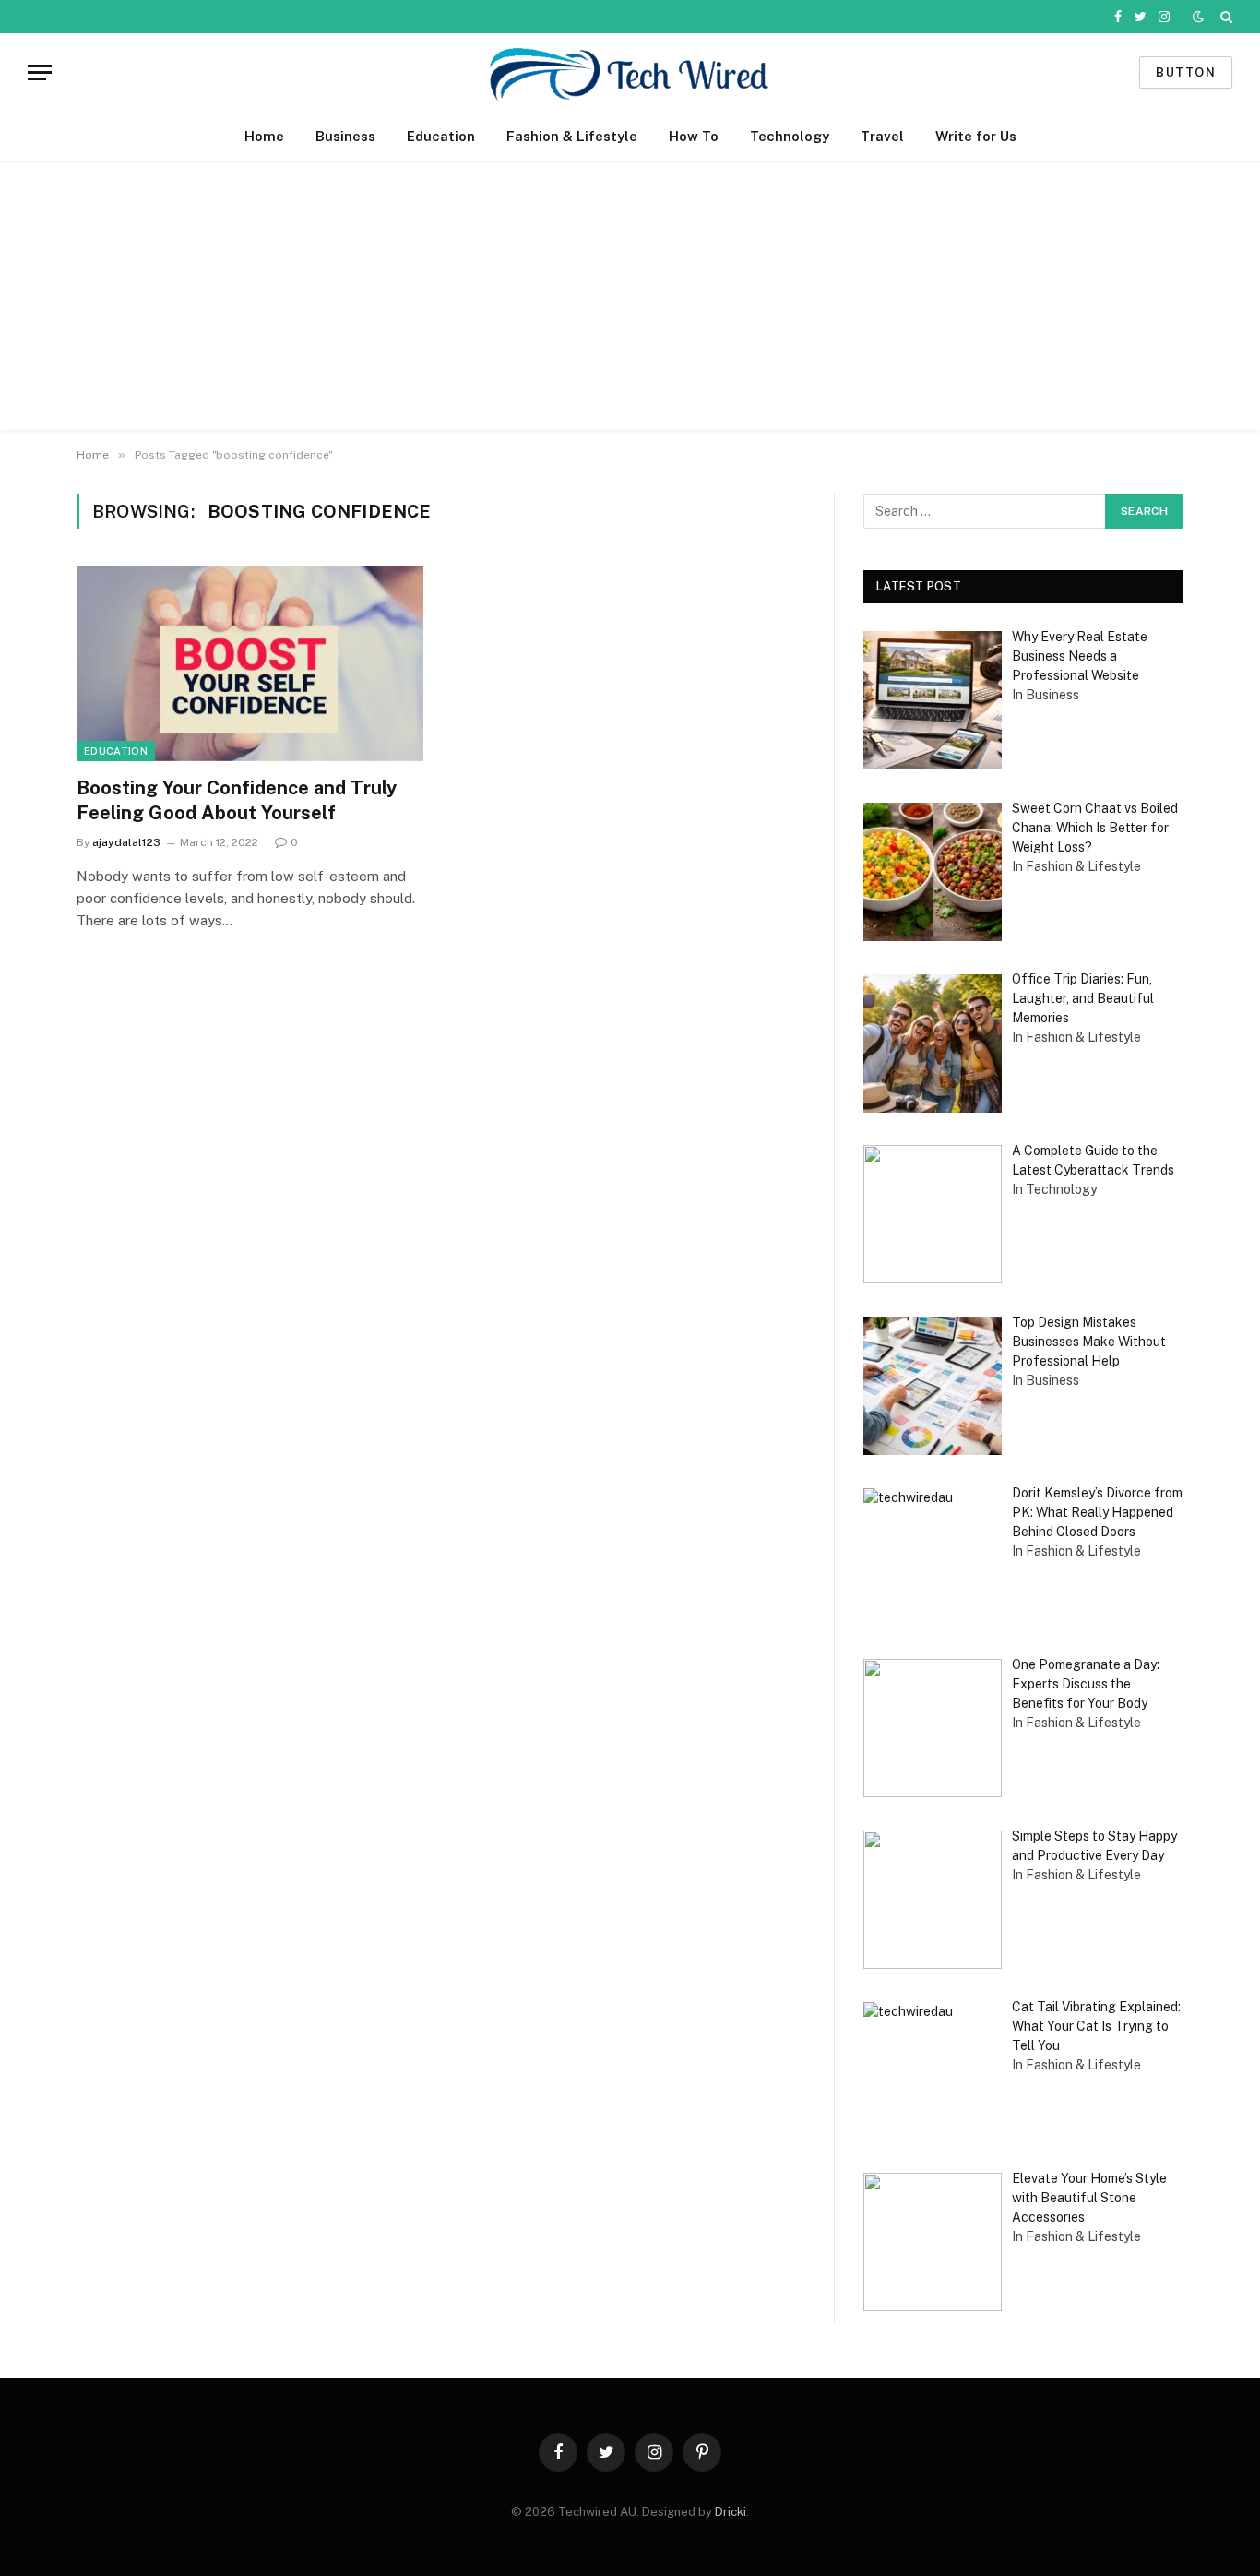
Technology (790, 136)
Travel (882, 136)
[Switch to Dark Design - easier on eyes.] (1198, 17)
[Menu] (40, 72)
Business (345, 136)
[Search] (1224, 17)
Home (264, 136)
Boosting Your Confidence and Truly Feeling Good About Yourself (237, 800)
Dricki (731, 2512)
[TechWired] (630, 72)
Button (1186, 72)
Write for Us (976, 136)
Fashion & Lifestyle (572, 136)
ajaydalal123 (126, 842)
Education (441, 136)
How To (694, 136)
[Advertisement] (630, 301)
